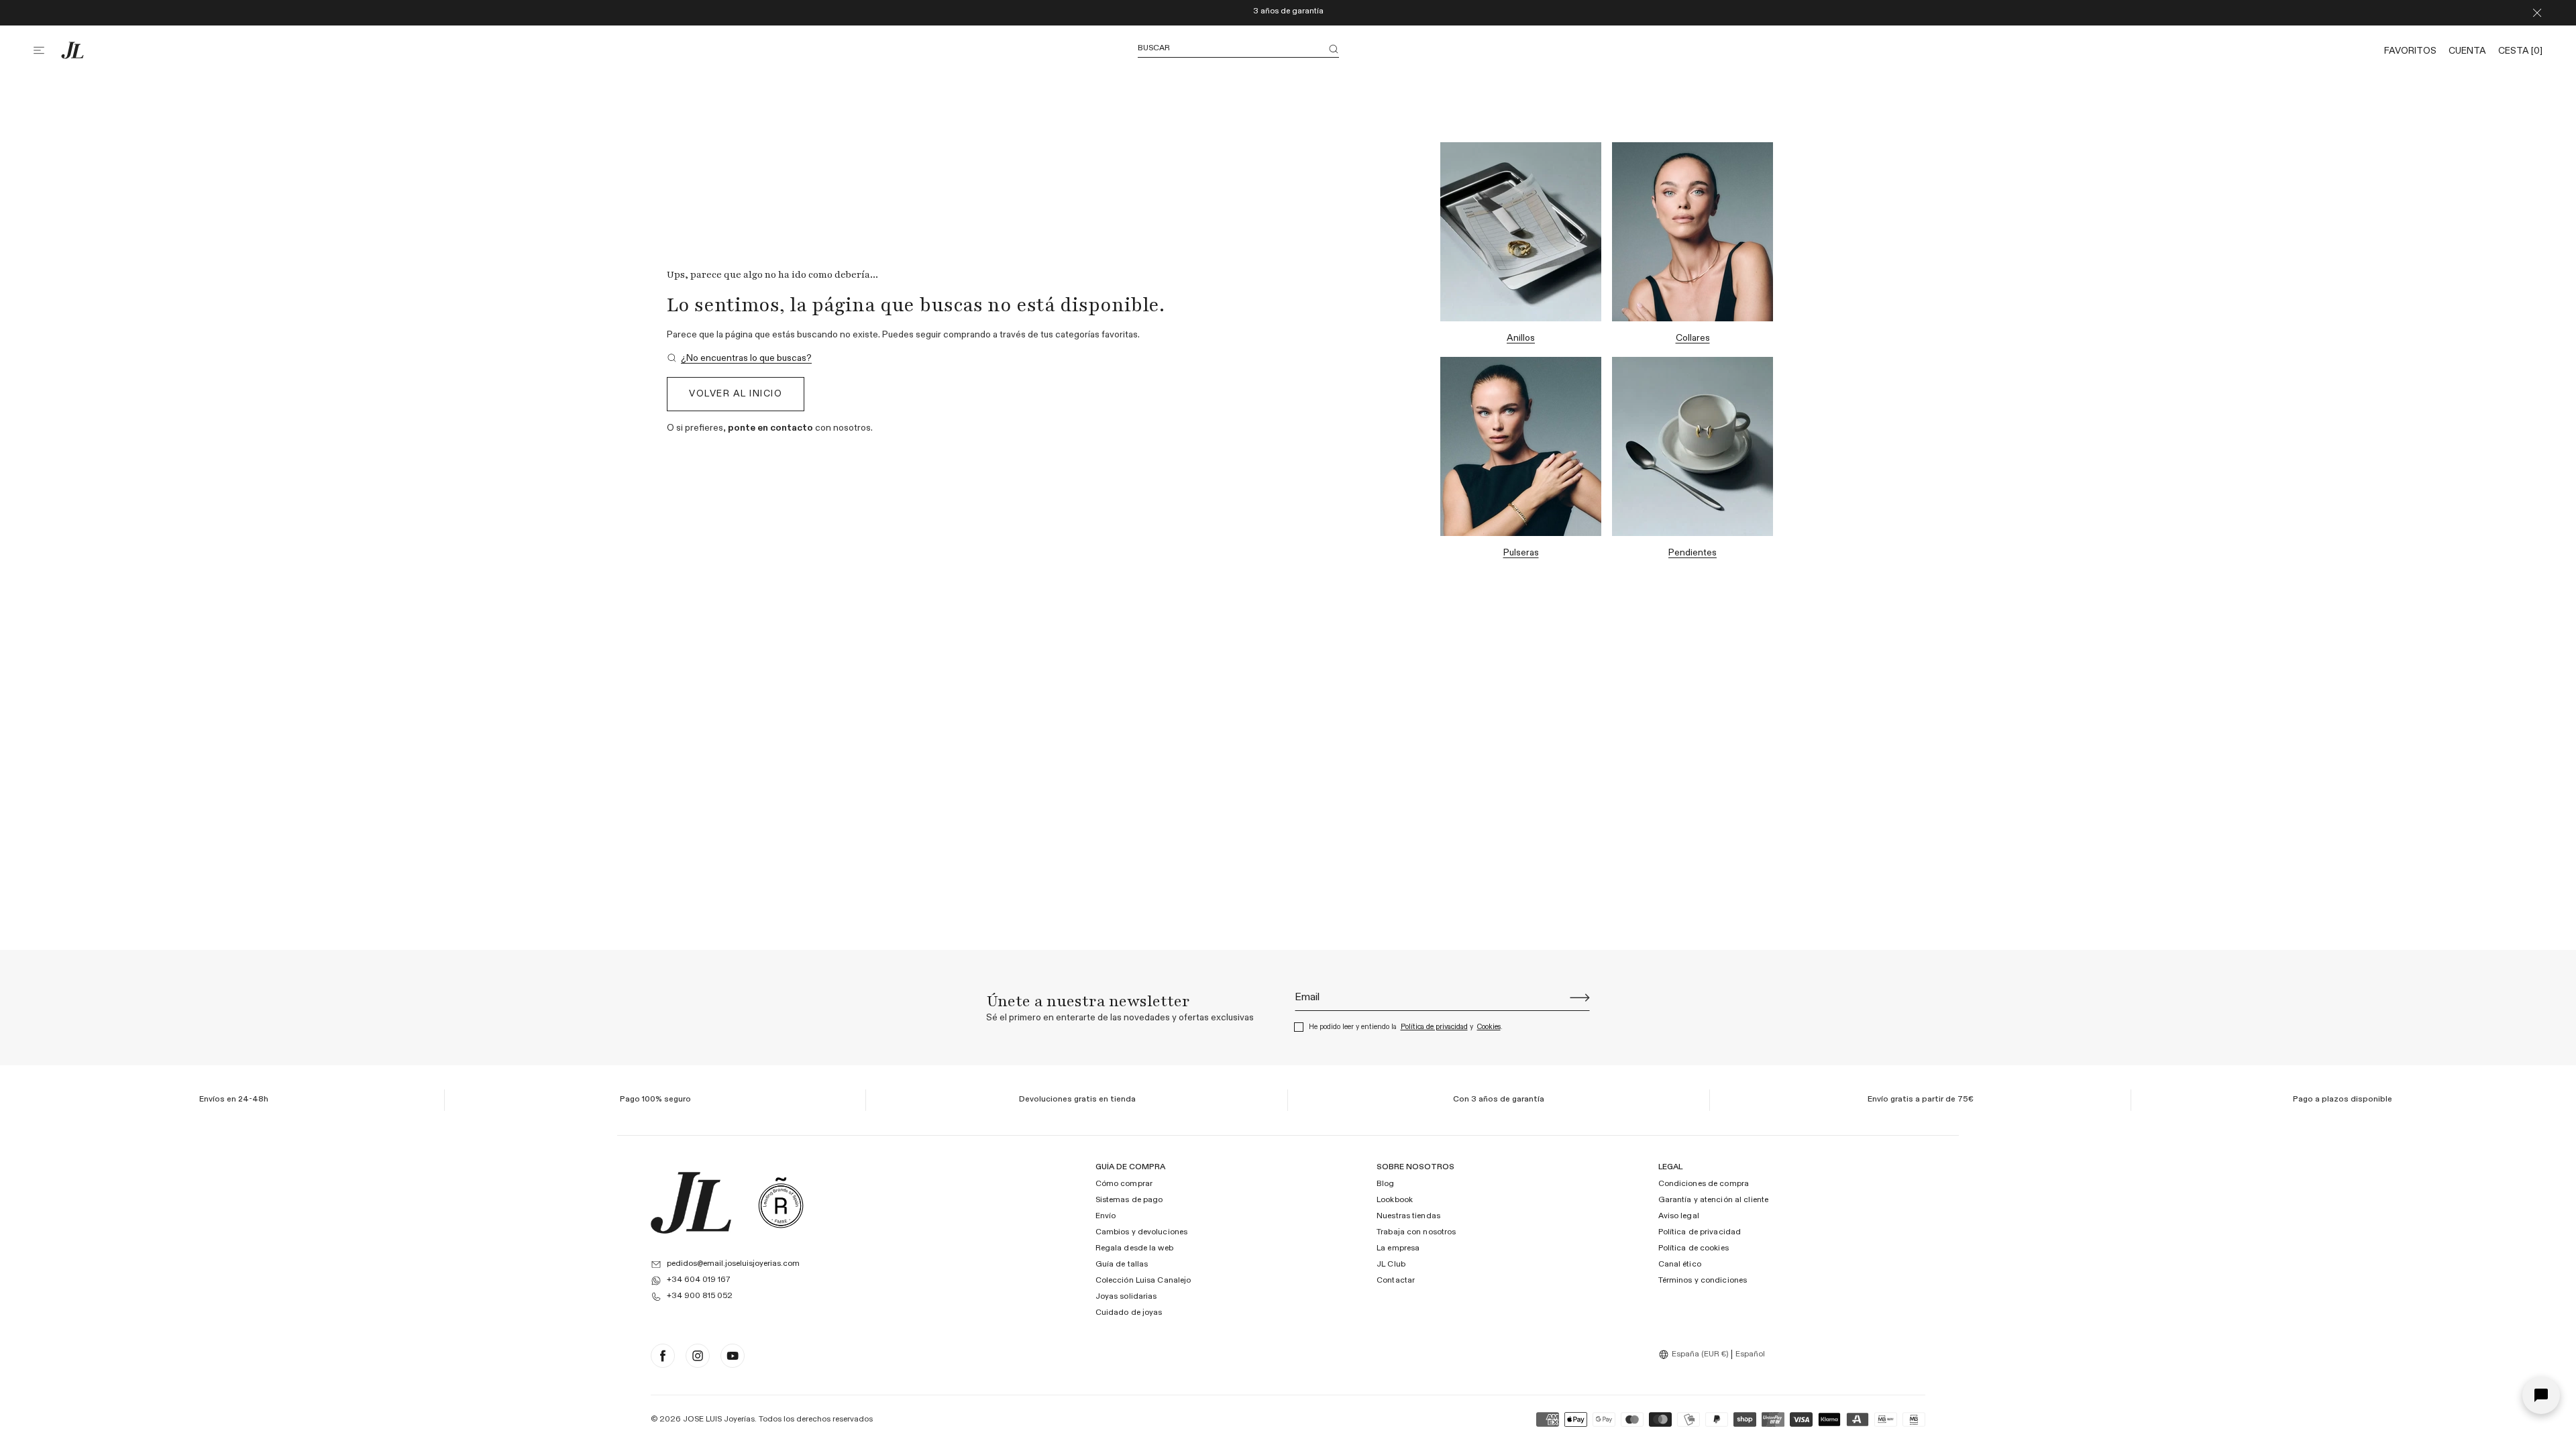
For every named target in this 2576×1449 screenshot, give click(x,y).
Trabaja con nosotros (1416, 1232)
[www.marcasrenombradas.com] (781, 1203)
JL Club (1391, 1265)
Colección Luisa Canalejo (1143, 1281)
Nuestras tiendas (1408, 1216)
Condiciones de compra (1704, 1184)
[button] (47, 50)
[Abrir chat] (2541, 1395)
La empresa (1398, 1248)
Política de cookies (1694, 1248)
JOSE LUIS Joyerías (719, 1419)
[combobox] (1695, 1354)
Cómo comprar (1124, 1184)
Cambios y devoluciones (1142, 1232)
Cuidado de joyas (1129, 1313)
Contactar (1396, 1281)
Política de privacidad (1434, 1027)
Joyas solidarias (1126, 1297)
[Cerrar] (2537, 13)
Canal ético (1680, 1265)
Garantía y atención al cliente (1714, 1200)
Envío (1106, 1216)
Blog (1385, 1184)
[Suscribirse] (1580, 998)
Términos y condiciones (1703, 1281)
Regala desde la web (1134, 1248)
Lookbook (1395, 1200)
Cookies (1489, 1027)
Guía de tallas (1122, 1265)
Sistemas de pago (1129, 1200)
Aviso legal (1679, 1216)
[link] (739, 359)
